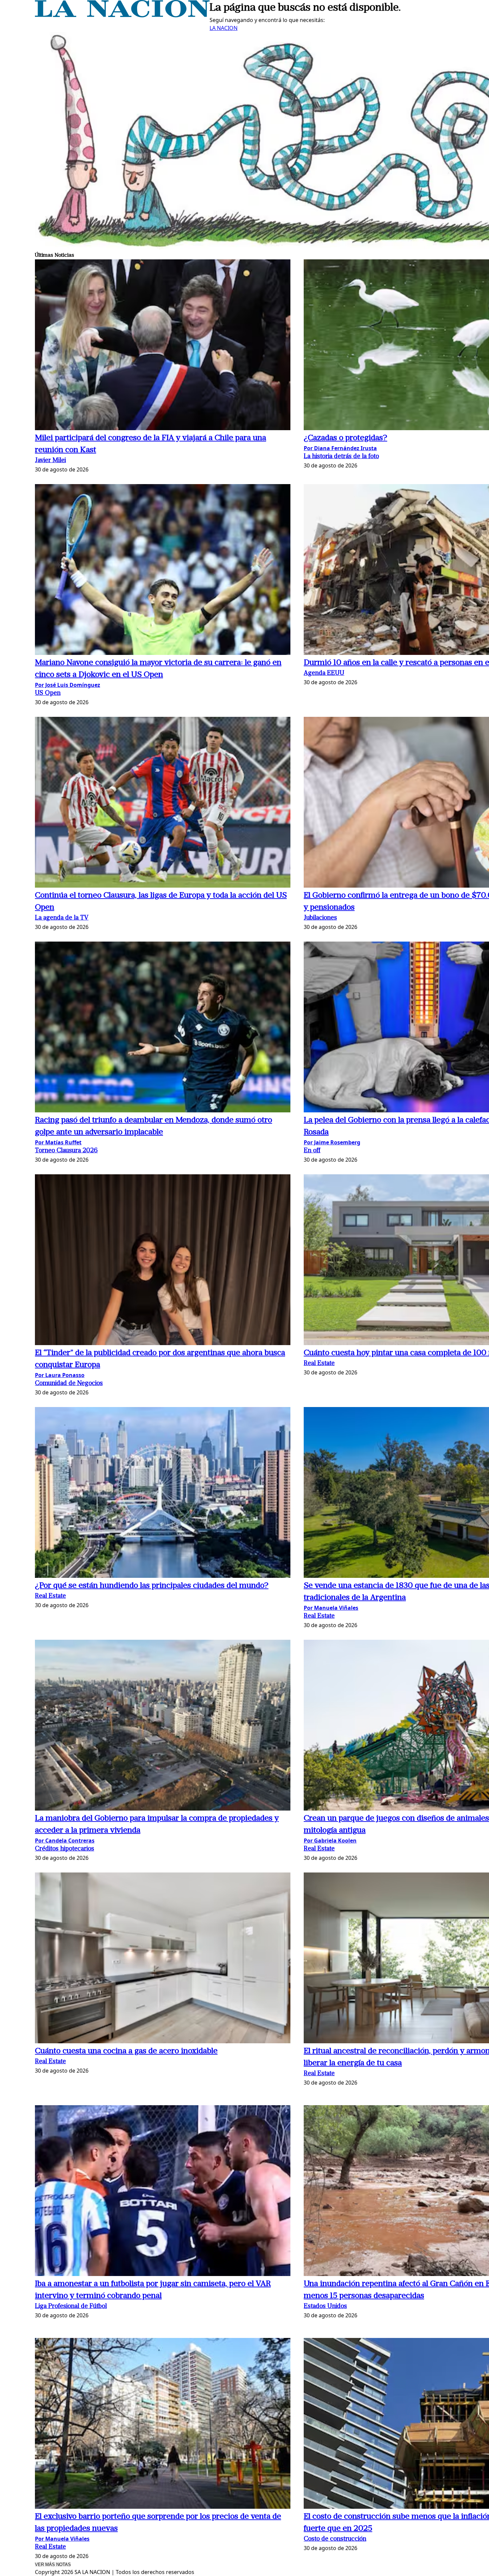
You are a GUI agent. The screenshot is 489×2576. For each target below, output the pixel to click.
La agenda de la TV (62, 918)
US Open (48, 693)
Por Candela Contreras (65, 1841)
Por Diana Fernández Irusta (340, 448)
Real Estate (319, 1364)
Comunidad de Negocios (69, 1384)
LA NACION (224, 28)
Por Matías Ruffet (58, 1142)
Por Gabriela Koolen (330, 1841)
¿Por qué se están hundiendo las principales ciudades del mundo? (152, 1586)
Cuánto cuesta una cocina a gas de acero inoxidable (126, 2051)
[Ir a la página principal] (122, 15)
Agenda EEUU (324, 673)
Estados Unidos (325, 2306)
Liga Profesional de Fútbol (71, 2306)
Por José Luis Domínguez (68, 685)
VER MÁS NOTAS (53, 2565)
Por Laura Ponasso (60, 1375)
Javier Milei (50, 461)
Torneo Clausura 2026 (66, 1151)
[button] (163, 346)
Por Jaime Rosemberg (332, 1142)
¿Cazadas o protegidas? (345, 438)
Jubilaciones (320, 918)
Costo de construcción (335, 2539)
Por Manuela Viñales (331, 1608)
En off (312, 1151)
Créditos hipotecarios (65, 1849)
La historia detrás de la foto (341, 457)
